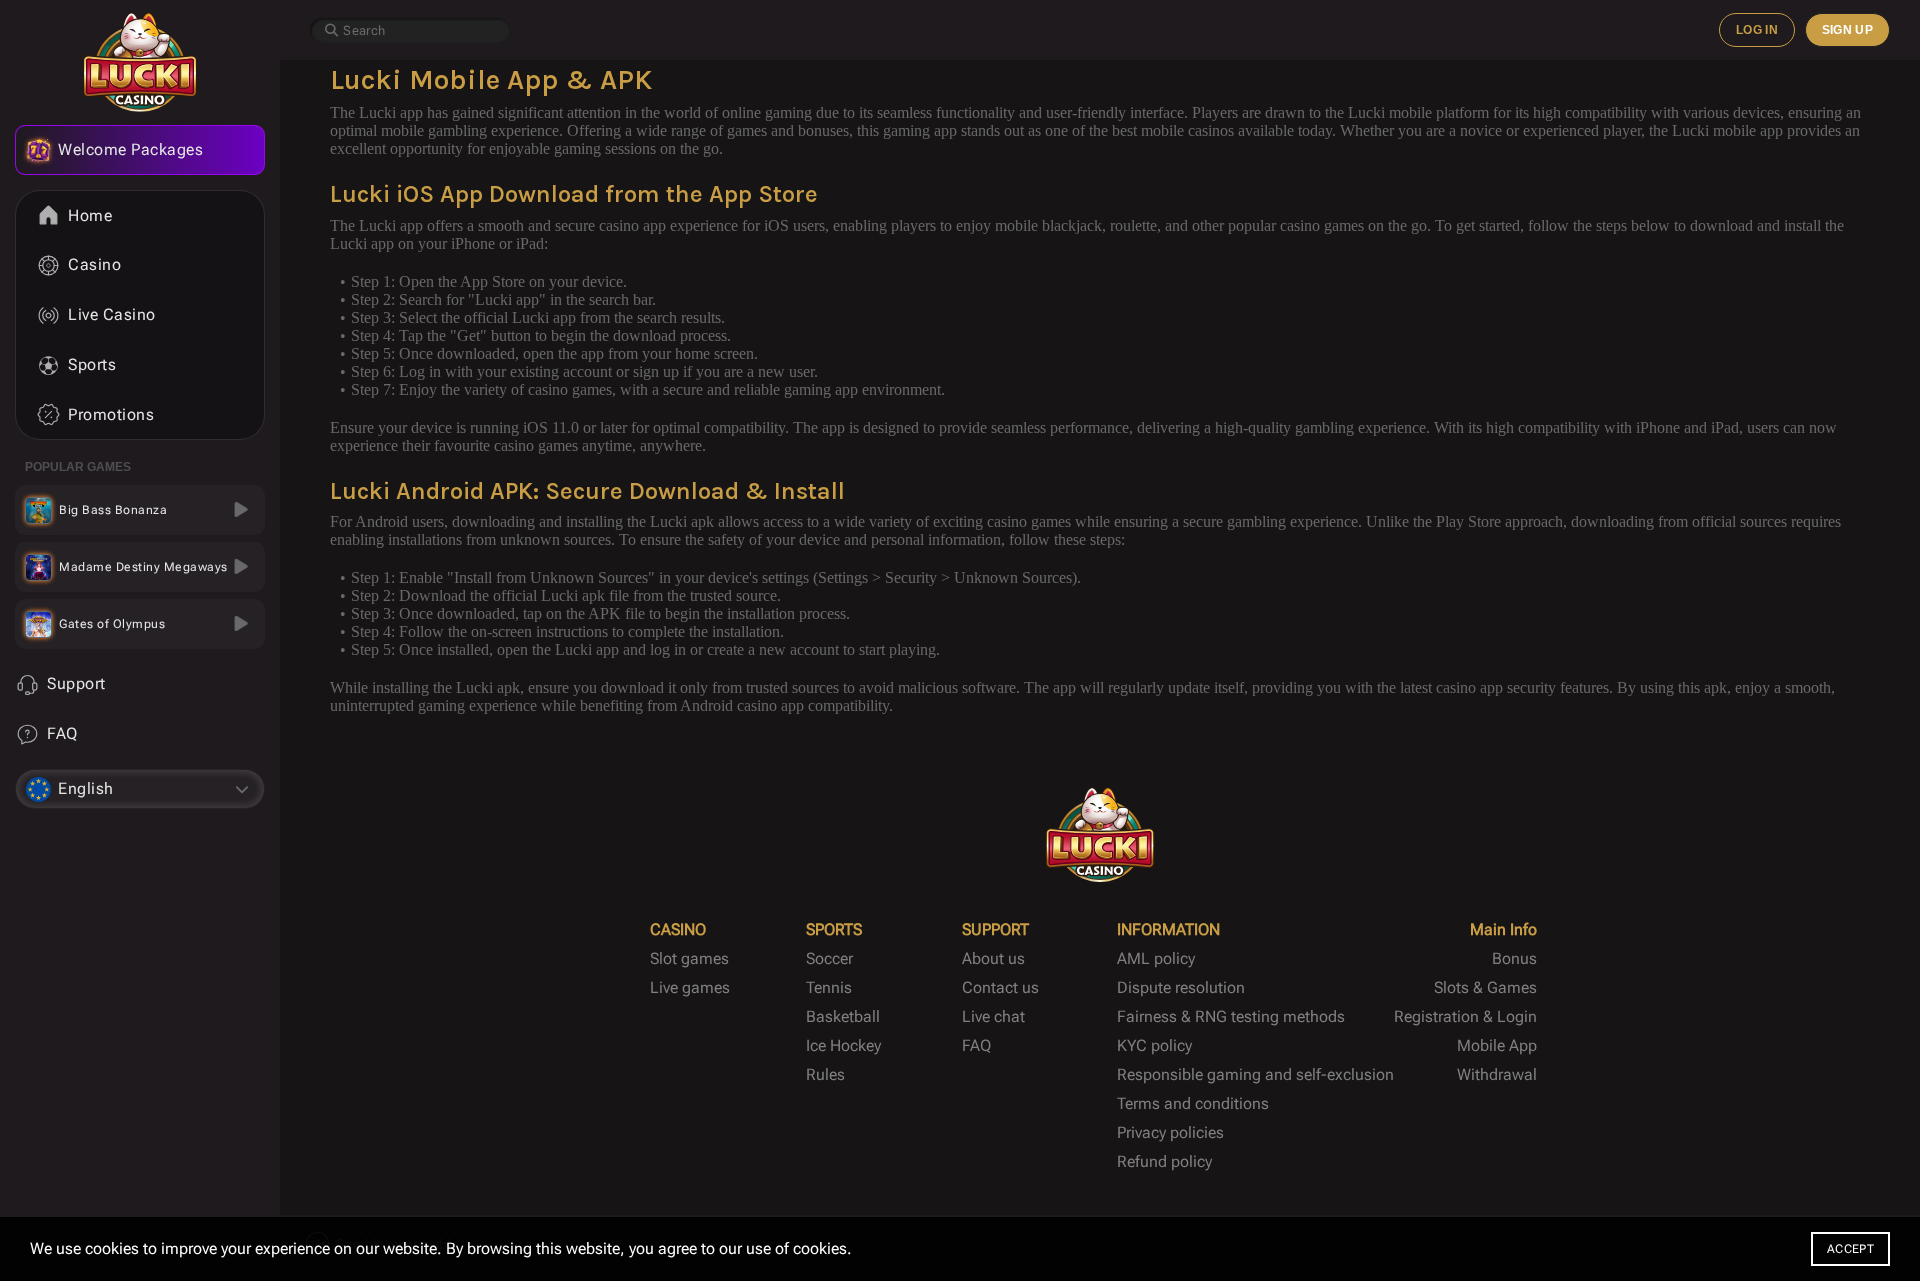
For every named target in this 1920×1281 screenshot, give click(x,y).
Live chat (993, 1016)
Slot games (689, 958)
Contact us (1000, 987)
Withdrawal (1497, 1074)
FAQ (976, 1045)
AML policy (1156, 958)
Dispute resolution (1181, 987)
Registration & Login (1465, 1016)
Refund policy (1164, 1161)
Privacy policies (1170, 1132)
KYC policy (1154, 1045)
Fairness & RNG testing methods (1231, 1016)
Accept (1850, 1249)
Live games (690, 987)
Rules (825, 1074)
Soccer (829, 958)
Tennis (829, 987)
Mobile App (1497, 1045)
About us (993, 958)
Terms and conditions (1193, 1103)
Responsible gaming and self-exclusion (1255, 1074)
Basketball (843, 1016)
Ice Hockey (843, 1045)
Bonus (1514, 958)
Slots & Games (1485, 987)
